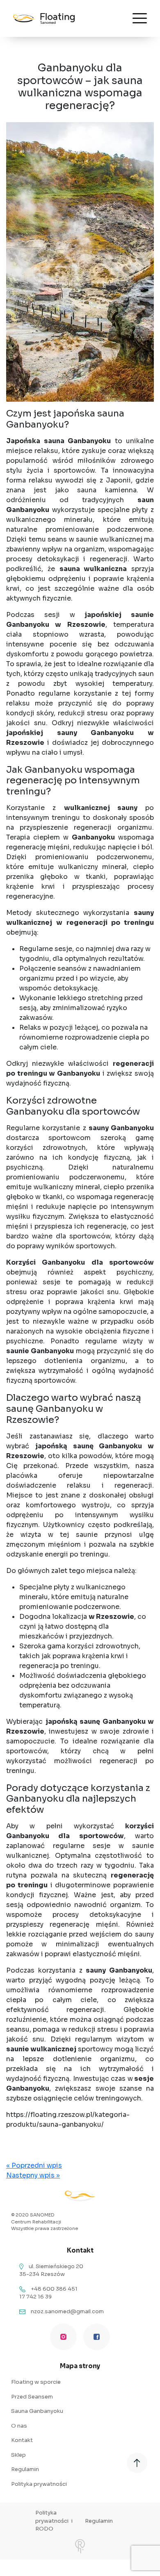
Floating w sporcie (36, 2382)
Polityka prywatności (39, 2484)
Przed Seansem (32, 2397)
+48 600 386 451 (54, 2289)
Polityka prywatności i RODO (54, 2521)
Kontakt (22, 2440)
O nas (19, 2426)
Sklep (18, 2455)
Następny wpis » (33, 2175)
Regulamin (25, 2469)
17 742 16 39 (35, 2297)
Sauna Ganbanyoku (37, 2411)
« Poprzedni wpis (34, 2165)
